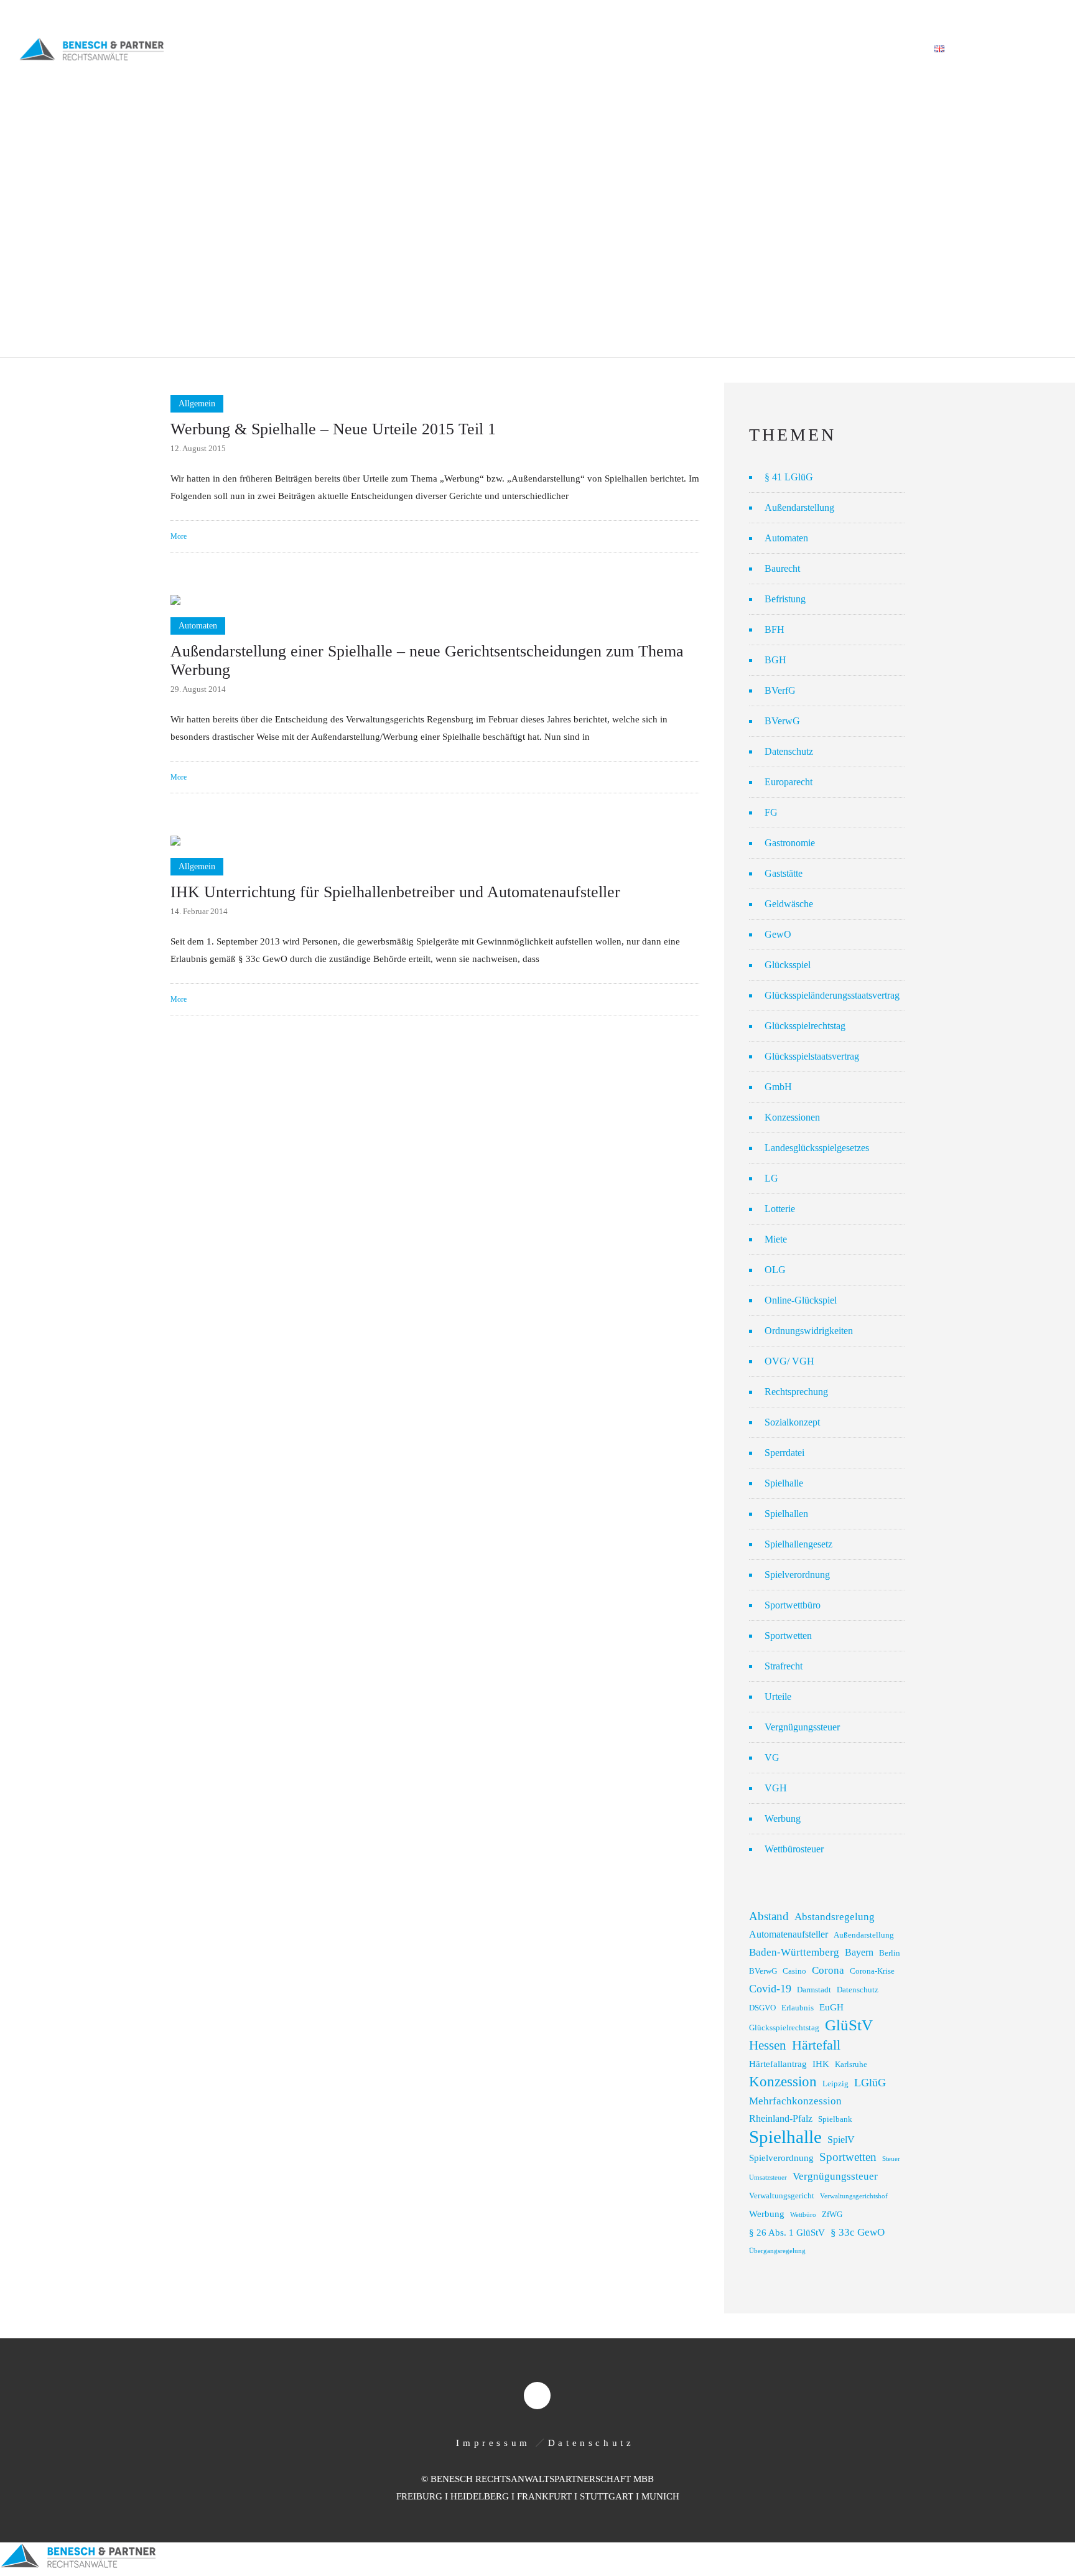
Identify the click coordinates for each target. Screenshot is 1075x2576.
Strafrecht (784, 1666)
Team (684, 49)
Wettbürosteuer (794, 1849)
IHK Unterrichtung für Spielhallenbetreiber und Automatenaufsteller (395, 892)
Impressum (493, 2443)
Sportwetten (788, 1636)
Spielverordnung (797, 1575)
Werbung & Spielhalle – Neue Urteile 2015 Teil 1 (333, 429)
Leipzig (835, 2084)
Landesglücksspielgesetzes (817, 1148)
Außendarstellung (799, 507)
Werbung (783, 1818)
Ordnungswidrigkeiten (809, 1331)
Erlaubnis (798, 2008)
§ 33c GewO (858, 2232)
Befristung (785, 599)
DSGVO (762, 2008)
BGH (775, 660)
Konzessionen (792, 1117)
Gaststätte (784, 873)
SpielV (841, 2140)
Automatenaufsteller (789, 1934)
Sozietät (540, 49)
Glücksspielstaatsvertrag (812, 1056)
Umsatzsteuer (768, 2177)
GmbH (778, 1087)
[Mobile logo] (78, 2567)
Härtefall (816, 2045)
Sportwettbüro (793, 1605)
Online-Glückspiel (801, 1300)
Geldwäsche (789, 904)
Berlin (890, 1953)
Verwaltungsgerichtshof (854, 2196)
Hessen (768, 2045)
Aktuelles (745, 49)
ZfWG (832, 2214)
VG (772, 1757)
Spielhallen (786, 1514)
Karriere (888, 49)
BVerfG (780, 690)
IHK (821, 2064)
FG (771, 812)
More (179, 536)
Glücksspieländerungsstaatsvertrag (832, 995)
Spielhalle (784, 1483)
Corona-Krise (872, 1971)
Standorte (818, 49)
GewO (778, 934)
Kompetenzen (616, 49)
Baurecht (782, 568)
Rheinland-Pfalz (781, 2118)
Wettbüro (803, 2215)
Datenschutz (789, 751)
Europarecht (789, 782)
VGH (776, 1788)
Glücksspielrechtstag (805, 1026)
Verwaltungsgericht (782, 2196)
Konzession (783, 2082)
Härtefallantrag (778, 2064)
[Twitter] (1043, 14)
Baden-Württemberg (794, 1952)
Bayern (859, 1952)
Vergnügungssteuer (802, 1727)
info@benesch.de (176, 14)
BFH (775, 629)
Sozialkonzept (792, 1422)
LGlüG (870, 2083)
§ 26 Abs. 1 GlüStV (787, 2233)
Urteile (778, 1696)
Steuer (891, 2159)
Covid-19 (770, 1989)
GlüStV (849, 2025)
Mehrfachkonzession (795, 2101)
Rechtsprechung (796, 1392)
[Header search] (1041, 50)
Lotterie (780, 1209)
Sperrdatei (784, 1453)
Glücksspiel (788, 965)
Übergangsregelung (777, 2251)
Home (483, 49)
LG (771, 1178)
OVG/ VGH (789, 1361)
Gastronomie (790, 843)
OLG (775, 1270)
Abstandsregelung (835, 1917)
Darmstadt (814, 1990)
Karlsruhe (851, 2065)
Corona (828, 1970)
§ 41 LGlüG (789, 477)
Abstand (769, 1916)
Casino (794, 1971)
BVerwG (782, 721)
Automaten (786, 538)
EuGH (831, 2007)
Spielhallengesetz (798, 1544)
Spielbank (835, 2119)
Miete (776, 1239)
